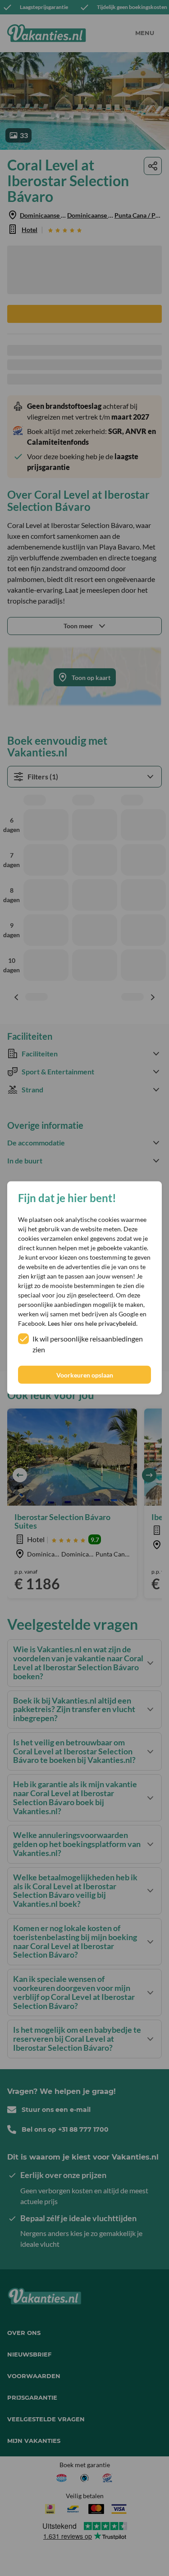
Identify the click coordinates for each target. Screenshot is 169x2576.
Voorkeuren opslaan (85, 1375)
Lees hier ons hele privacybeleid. (93, 1323)
